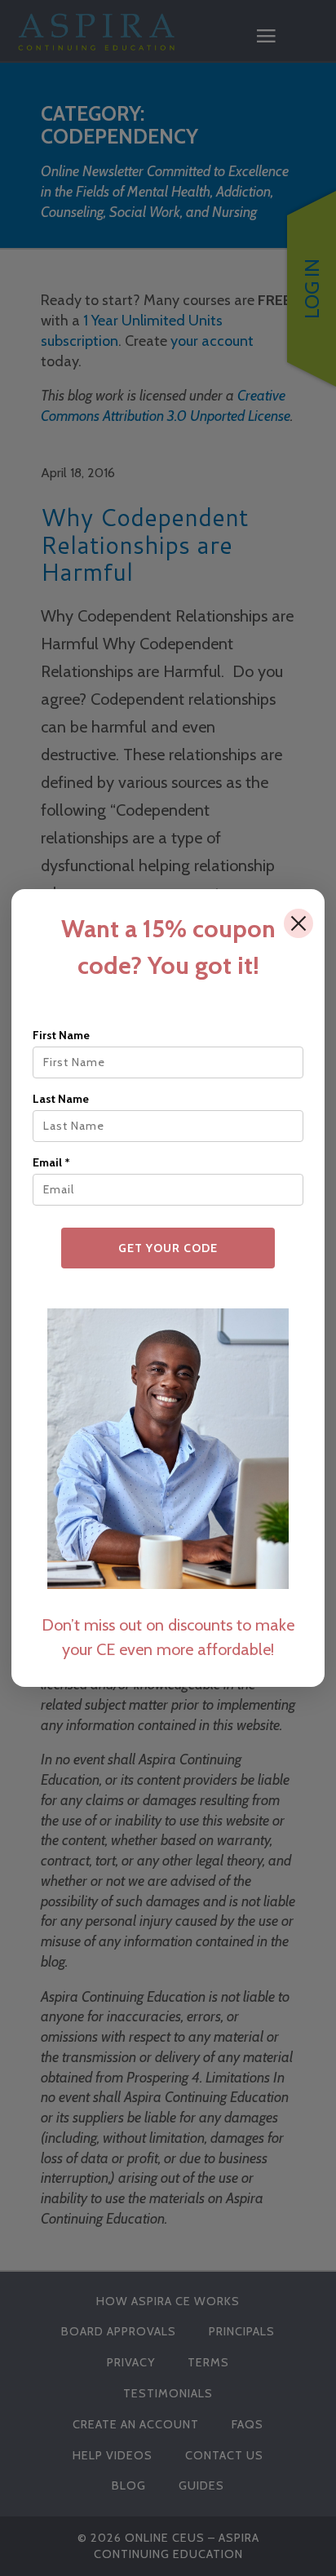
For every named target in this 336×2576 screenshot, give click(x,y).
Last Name (61, 1099)
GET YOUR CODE (168, 1248)
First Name (61, 1035)
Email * (51, 1162)
